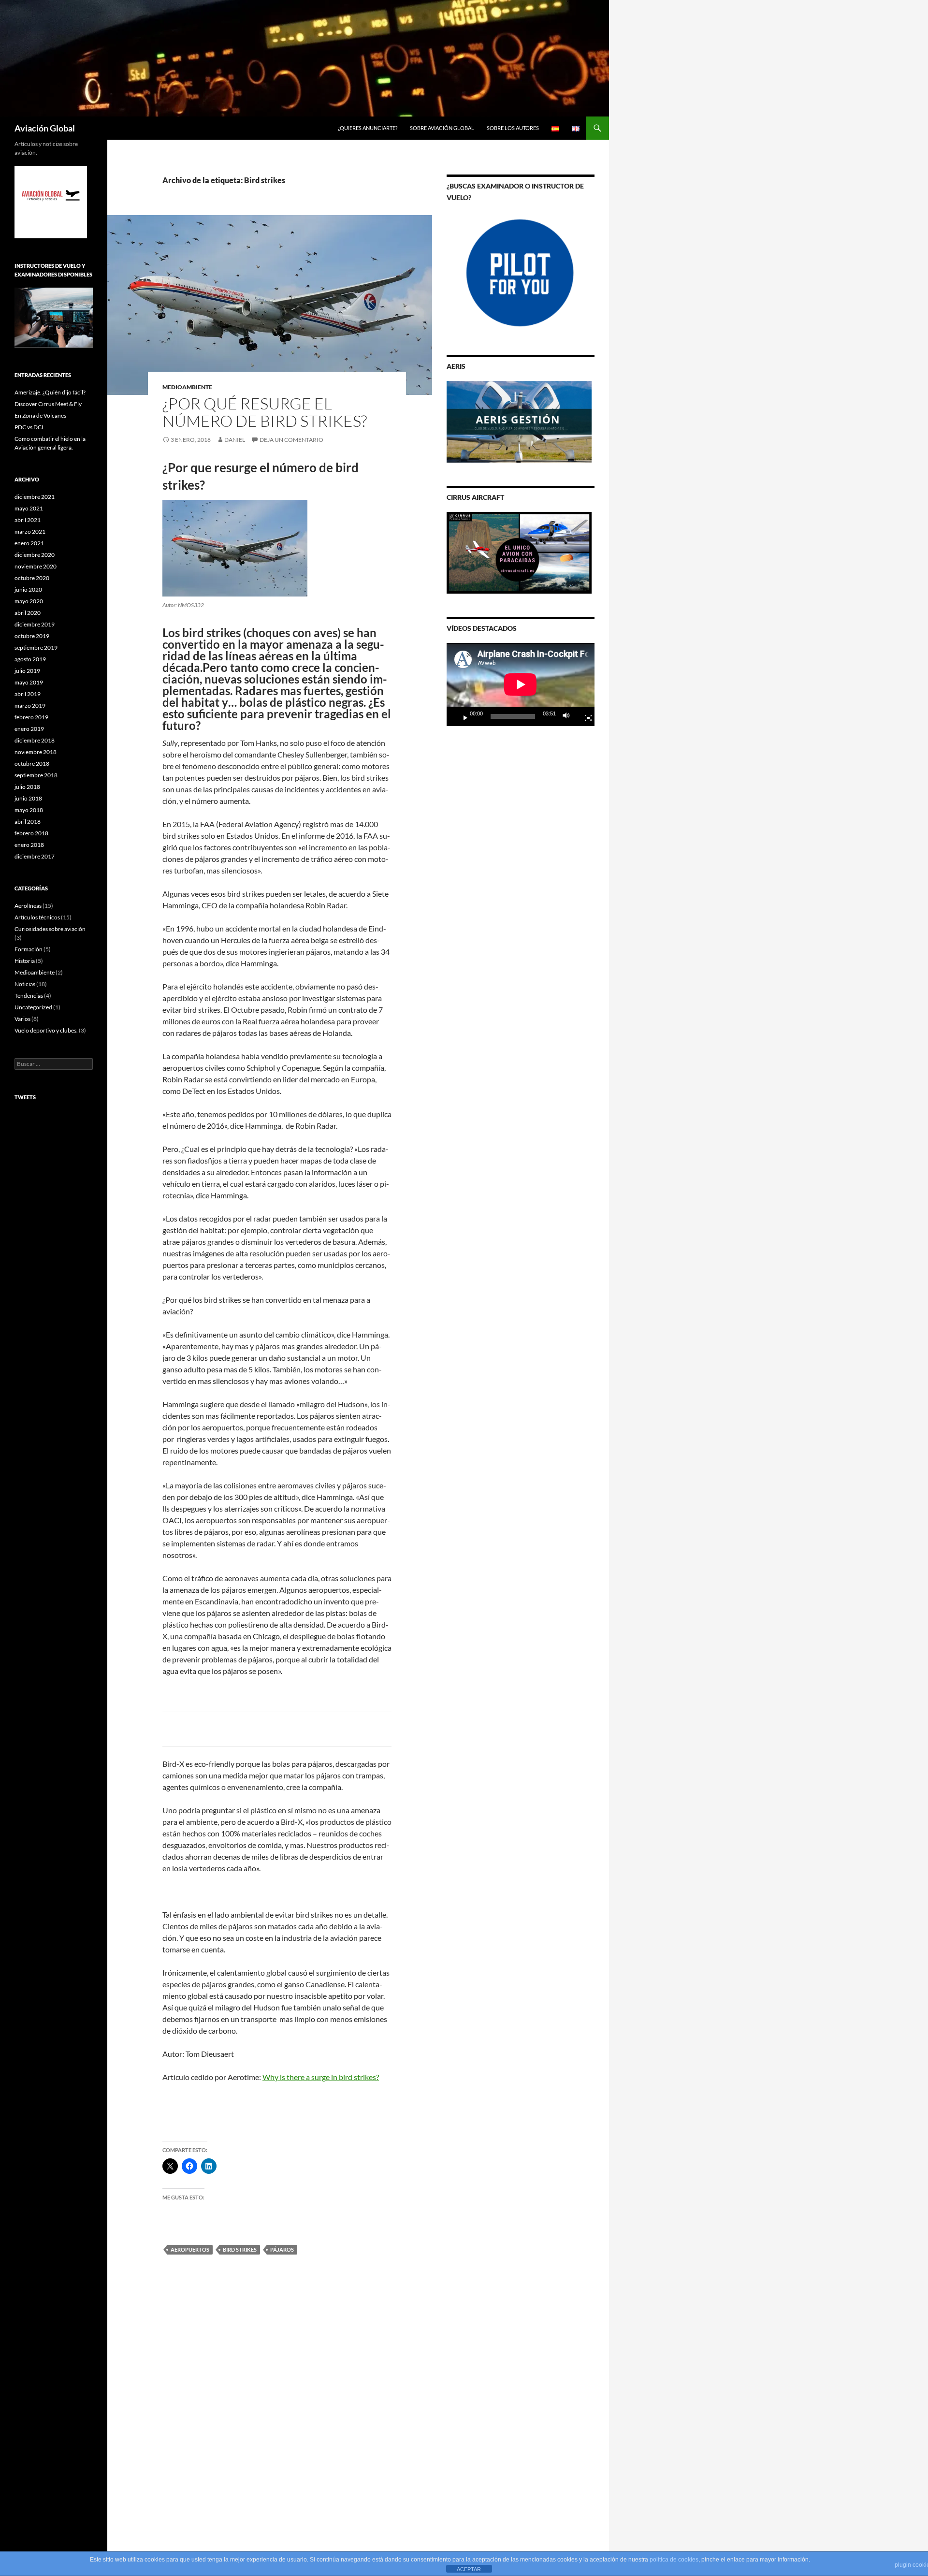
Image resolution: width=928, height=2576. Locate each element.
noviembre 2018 (36, 752)
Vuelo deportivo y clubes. (46, 1030)
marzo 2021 (30, 531)
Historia (25, 961)
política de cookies (674, 2560)
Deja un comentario (291, 440)
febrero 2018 (31, 833)
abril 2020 (28, 613)
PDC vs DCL (29, 427)
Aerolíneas (28, 906)
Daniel (235, 440)
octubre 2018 (32, 764)
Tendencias (29, 996)
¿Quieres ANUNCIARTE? (368, 128)
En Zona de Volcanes (40, 415)
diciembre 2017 (35, 856)
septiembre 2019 (36, 648)
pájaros (282, 2249)
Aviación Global (45, 128)
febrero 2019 (31, 717)
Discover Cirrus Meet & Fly (48, 404)
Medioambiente (187, 387)
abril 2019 (28, 694)
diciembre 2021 (35, 497)
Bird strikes (240, 2249)
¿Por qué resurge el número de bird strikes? (265, 412)
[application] (521, 684)
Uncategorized (33, 1007)
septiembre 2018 (36, 775)
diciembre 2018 (35, 740)
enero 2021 (29, 543)
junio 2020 (28, 589)
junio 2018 (28, 798)
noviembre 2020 (36, 566)
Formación (29, 949)
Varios (22, 1019)
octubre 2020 (32, 578)
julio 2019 (27, 671)
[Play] (462, 716)
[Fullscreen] (584, 716)
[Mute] (569, 716)
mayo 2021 (29, 508)
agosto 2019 (30, 659)
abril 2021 (28, 520)
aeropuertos (190, 2249)
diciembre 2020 (35, 555)
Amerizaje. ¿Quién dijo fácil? (50, 392)
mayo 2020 (29, 601)
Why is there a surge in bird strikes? (321, 2077)
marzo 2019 (30, 706)
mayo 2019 (29, 682)
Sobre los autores (513, 128)
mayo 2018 (29, 810)
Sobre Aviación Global (442, 128)
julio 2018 (27, 787)
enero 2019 (29, 729)
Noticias (25, 984)
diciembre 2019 (35, 624)
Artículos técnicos (37, 917)
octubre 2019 (32, 636)
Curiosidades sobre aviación (50, 929)
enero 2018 (29, 845)
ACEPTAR (469, 2569)
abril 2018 (28, 822)
